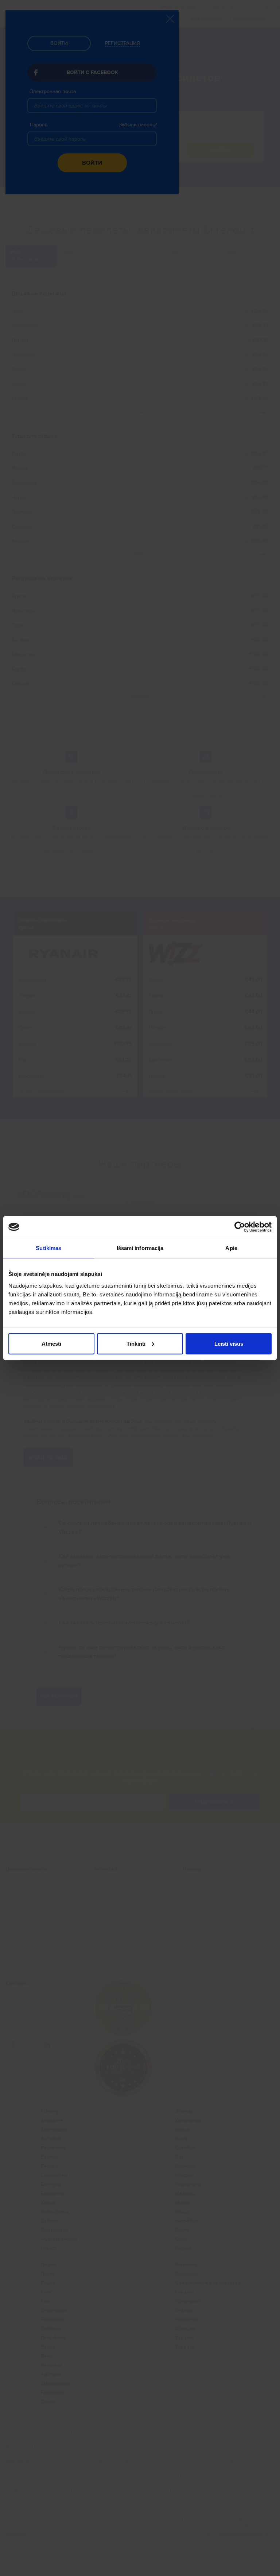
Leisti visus (229, 1343)
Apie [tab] (231, 1248)
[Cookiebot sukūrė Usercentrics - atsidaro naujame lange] (240, 1227)
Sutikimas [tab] (48, 1248)
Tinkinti (136, 1343)
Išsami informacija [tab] (140, 1248)
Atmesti (51, 1343)
